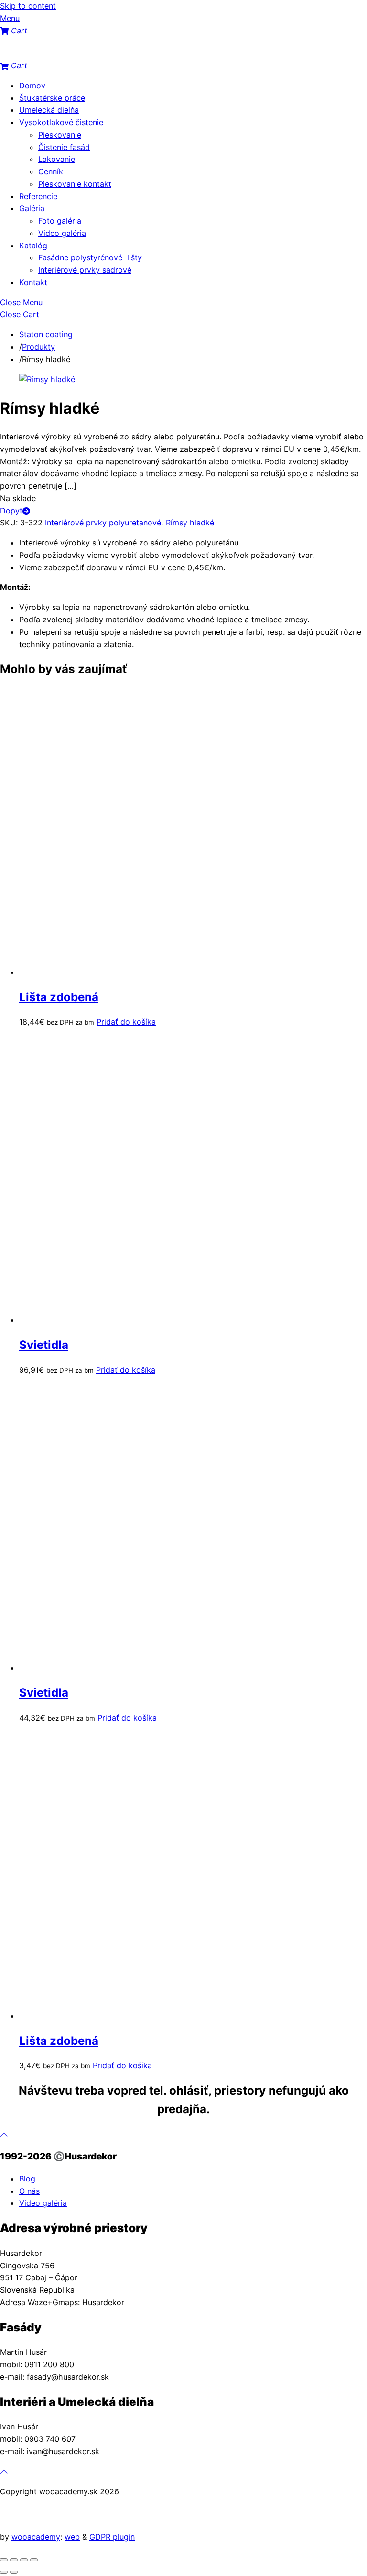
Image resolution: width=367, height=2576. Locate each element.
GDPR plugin (112, 2537)
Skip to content (28, 6)
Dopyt (11, 511)
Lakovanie (57, 159)
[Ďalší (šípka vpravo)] (14, 2572)
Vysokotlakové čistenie (61, 122)
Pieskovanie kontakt (75, 184)
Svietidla (44, 1345)
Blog (27, 2179)
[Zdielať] (24, 2560)
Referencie (38, 196)
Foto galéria (60, 221)
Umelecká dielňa (49, 110)
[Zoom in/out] (4, 2560)
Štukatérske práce (52, 98)
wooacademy (36, 2537)
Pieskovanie (60, 135)
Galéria (32, 208)
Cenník (51, 171)
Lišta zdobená (59, 997)
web (72, 2537)
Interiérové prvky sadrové (85, 270)
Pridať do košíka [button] (126, 1022)
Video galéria (62, 233)
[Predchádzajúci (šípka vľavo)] (4, 2572)
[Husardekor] (48, 53)
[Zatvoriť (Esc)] (34, 2560)
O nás (29, 2191)
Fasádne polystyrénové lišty (90, 257)
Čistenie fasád (64, 147)
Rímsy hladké (190, 523)
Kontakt (33, 282)
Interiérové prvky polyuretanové (103, 523)
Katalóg (33, 246)
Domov (32, 86)
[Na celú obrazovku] (14, 2560)
